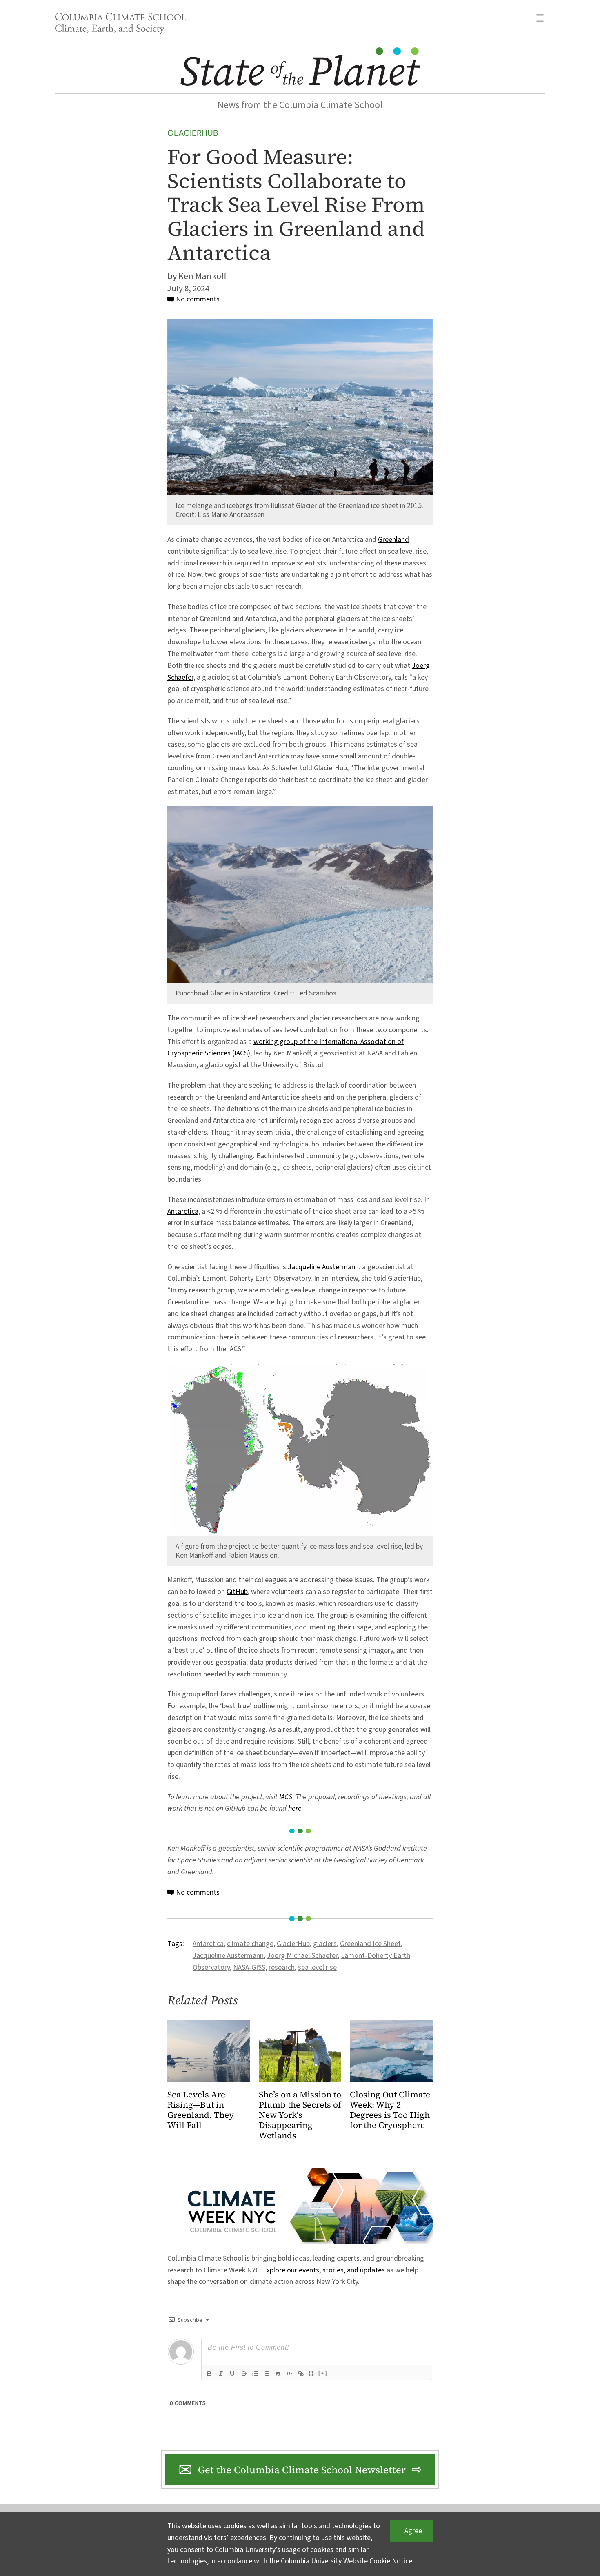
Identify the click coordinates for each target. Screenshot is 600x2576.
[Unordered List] (267, 2374)
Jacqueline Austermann (323, 1267)
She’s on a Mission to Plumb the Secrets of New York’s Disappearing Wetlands (300, 2115)
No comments (198, 299)
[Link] (301, 2374)
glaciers (325, 1944)
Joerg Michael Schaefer (302, 1956)
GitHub (237, 1592)
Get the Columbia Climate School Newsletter (302, 2470)
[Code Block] (289, 2374)
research (282, 1967)
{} (311, 2373)
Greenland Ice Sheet (370, 1944)
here (295, 1808)
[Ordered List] (255, 2374)
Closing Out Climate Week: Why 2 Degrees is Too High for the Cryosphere (390, 2110)
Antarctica (183, 1212)
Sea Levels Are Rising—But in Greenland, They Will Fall (201, 2110)
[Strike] (244, 2374)
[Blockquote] (278, 2374)
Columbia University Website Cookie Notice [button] (347, 2561)
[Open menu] (540, 18)
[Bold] (209, 2374)
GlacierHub (193, 133)
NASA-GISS (249, 1967)
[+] (323, 2373)
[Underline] (232, 2374)
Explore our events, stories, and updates (324, 2270)
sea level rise (317, 1967)
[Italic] (221, 2374)
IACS (286, 1797)
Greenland (393, 540)
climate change (250, 1944)
